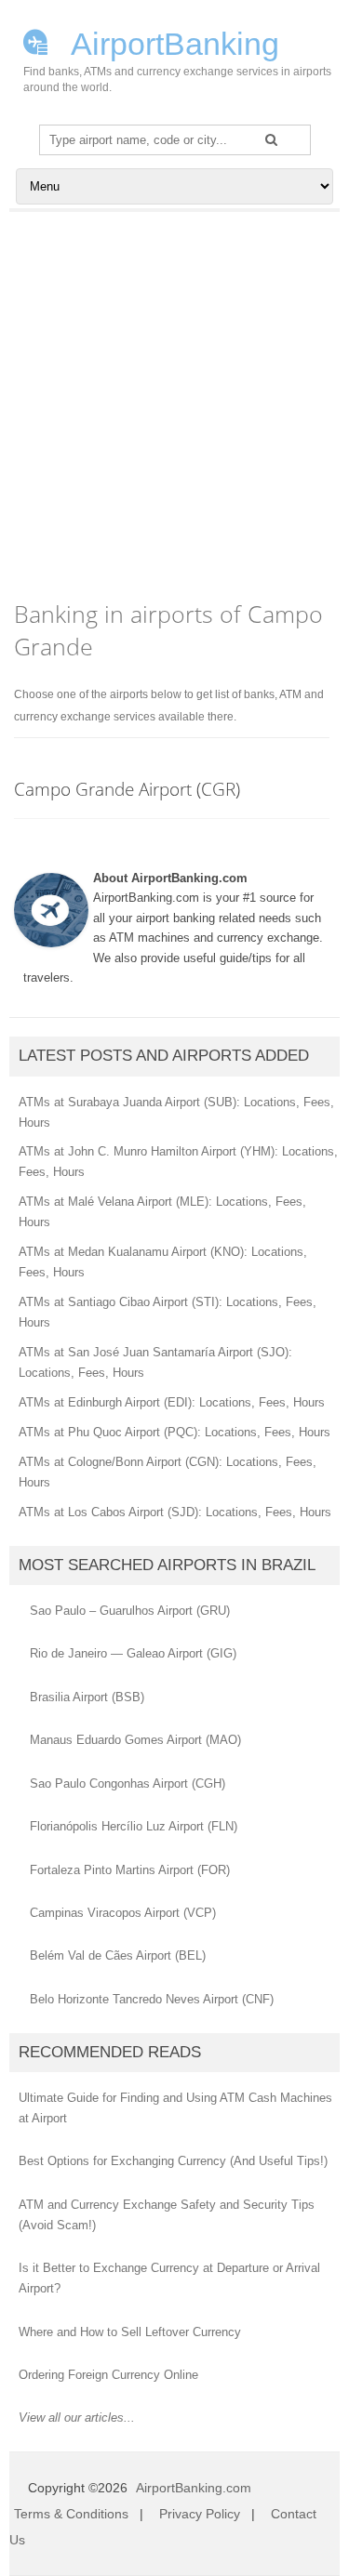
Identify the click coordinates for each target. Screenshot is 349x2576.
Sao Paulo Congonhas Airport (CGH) (128, 1783)
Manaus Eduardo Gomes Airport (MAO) (135, 1740)
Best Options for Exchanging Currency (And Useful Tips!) (173, 2161)
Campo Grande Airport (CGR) (127, 789)
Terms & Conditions (71, 2514)
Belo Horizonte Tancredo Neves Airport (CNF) (152, 1999)
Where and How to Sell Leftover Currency (130, 2332)
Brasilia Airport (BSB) (87, 1697)
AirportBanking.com (194, 2488)
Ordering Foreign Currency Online (108, 2375)
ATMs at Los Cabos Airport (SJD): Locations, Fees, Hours (175, 1512)
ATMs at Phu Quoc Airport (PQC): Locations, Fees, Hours (174, 1432)
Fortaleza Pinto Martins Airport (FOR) (130, 1870)
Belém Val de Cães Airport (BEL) (118, 1955)
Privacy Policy (200, 2514)
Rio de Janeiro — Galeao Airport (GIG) (133, 1653)
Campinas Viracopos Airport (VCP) (123, 1913)
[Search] (271, 139)
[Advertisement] (174, 396)
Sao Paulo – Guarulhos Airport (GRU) (130, 1611)
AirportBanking (172, 42)
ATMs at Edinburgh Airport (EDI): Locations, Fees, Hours (172, 1402)
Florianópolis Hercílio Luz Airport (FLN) (134, 1826)
